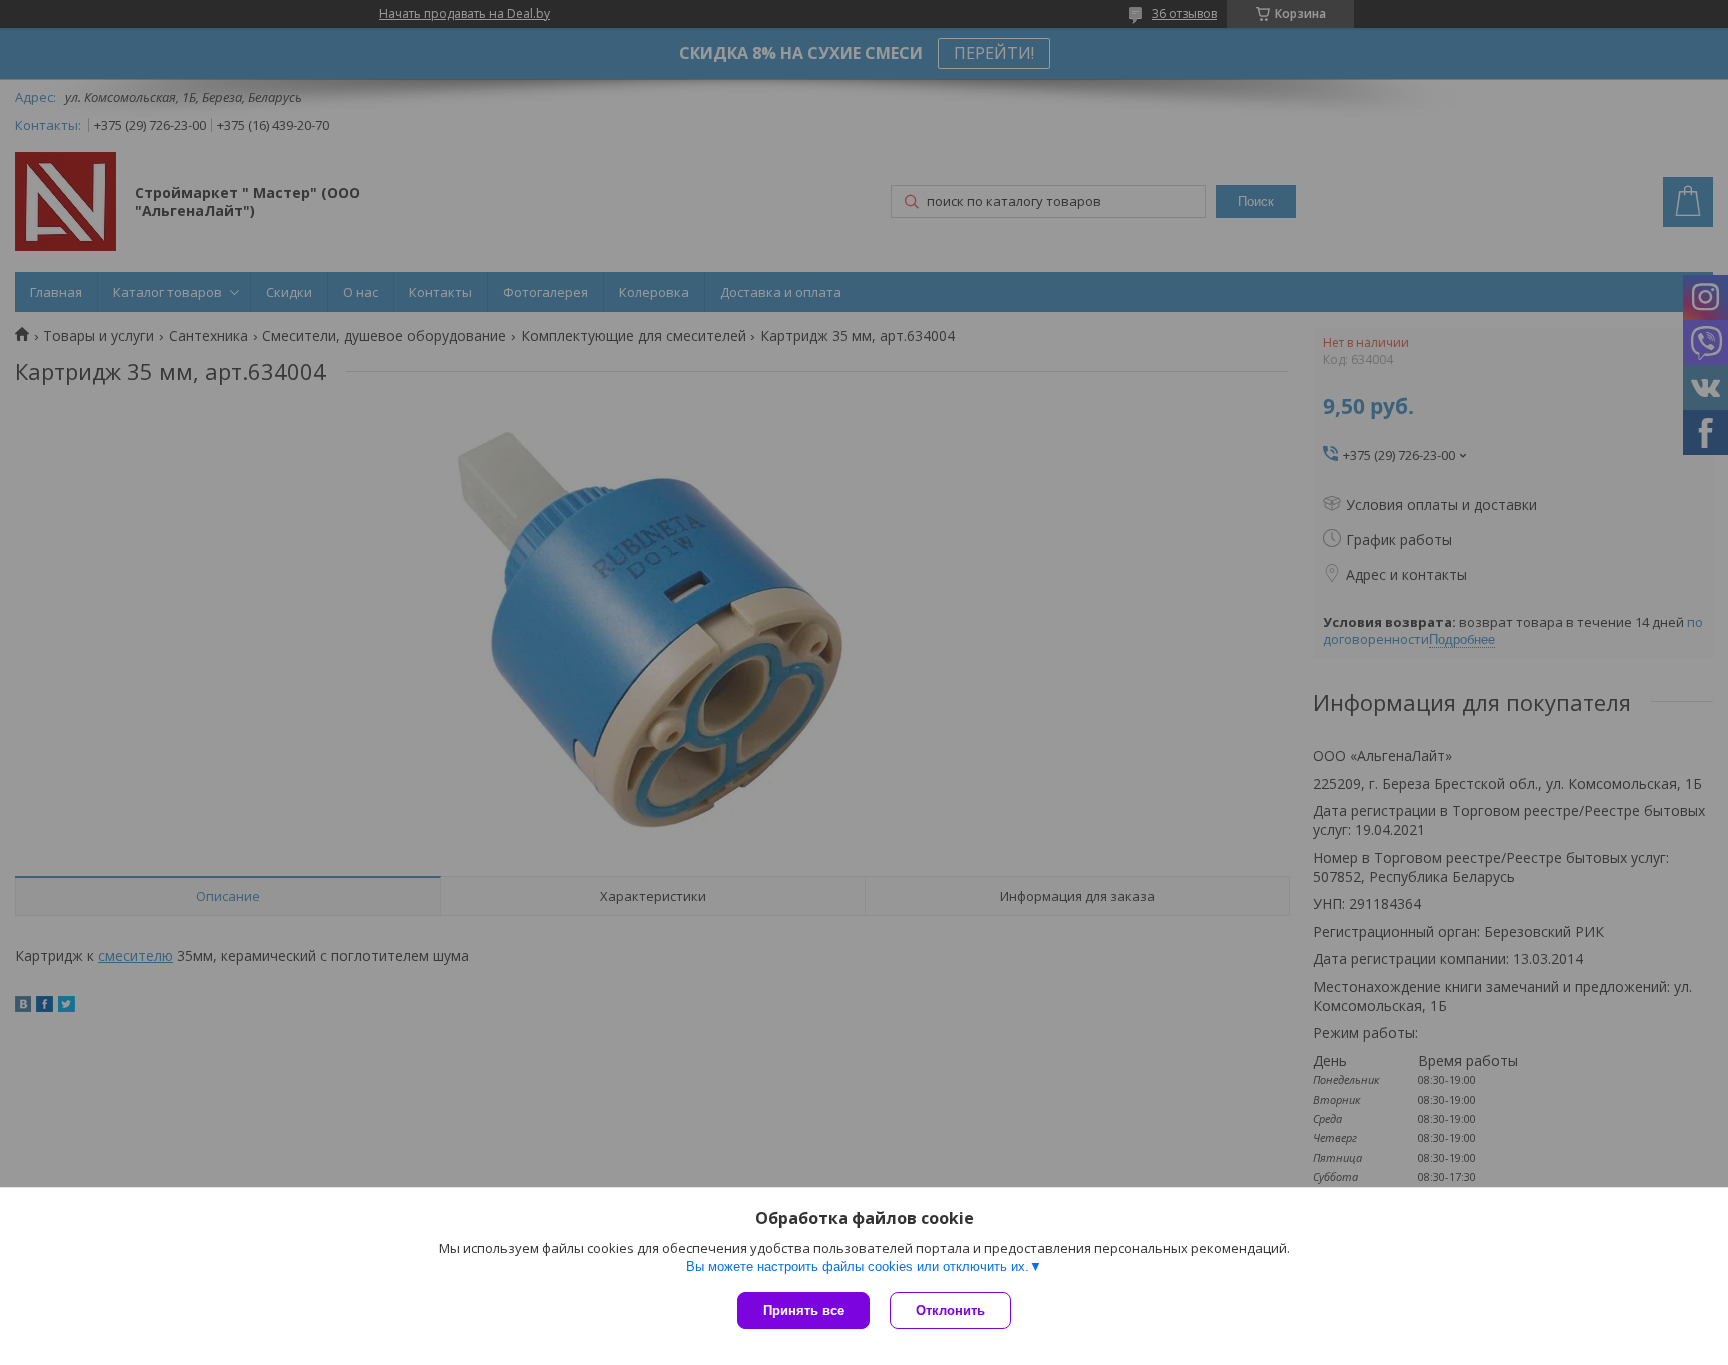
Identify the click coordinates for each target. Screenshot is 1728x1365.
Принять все (803, 1310)
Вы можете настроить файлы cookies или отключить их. (857, 1266)
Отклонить (950, 1310)
